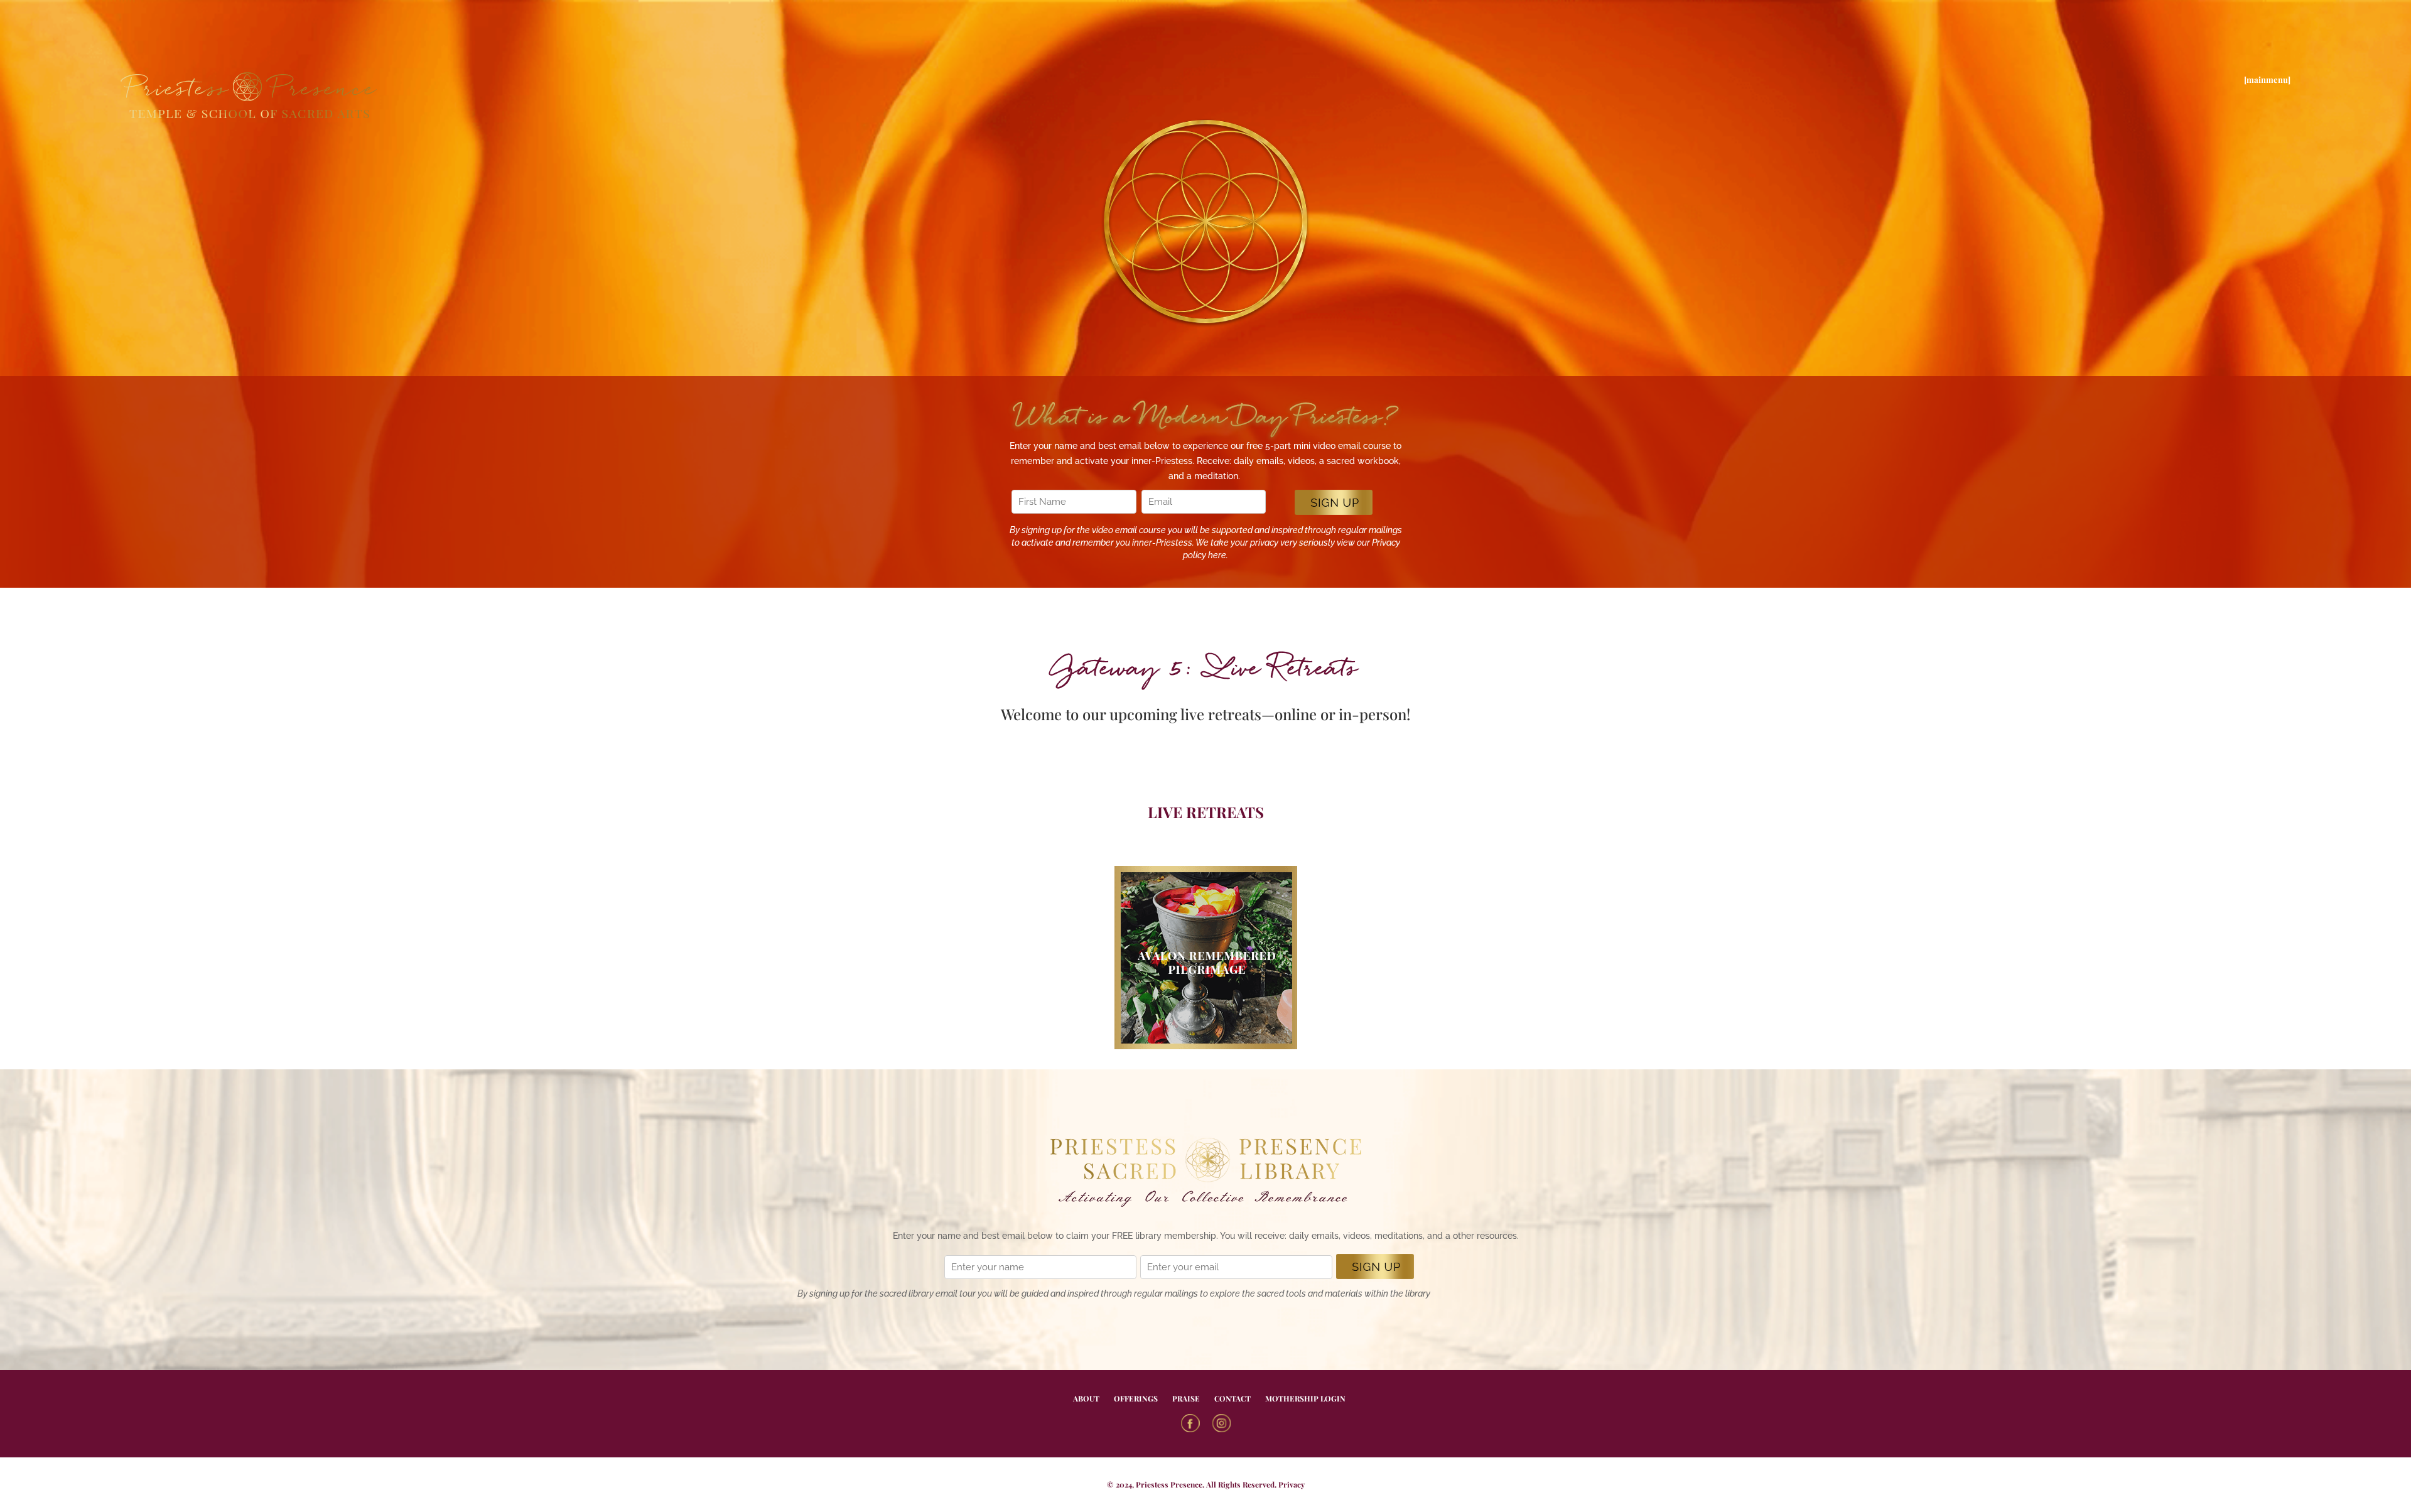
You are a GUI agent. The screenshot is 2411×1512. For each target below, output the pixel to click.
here (1217, 555)
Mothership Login (1305, 1398)
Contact (1232, 1398)
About (1086, 1398)
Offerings (1136, 1398)
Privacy (1292, 1484)
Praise (1186, 1398)
